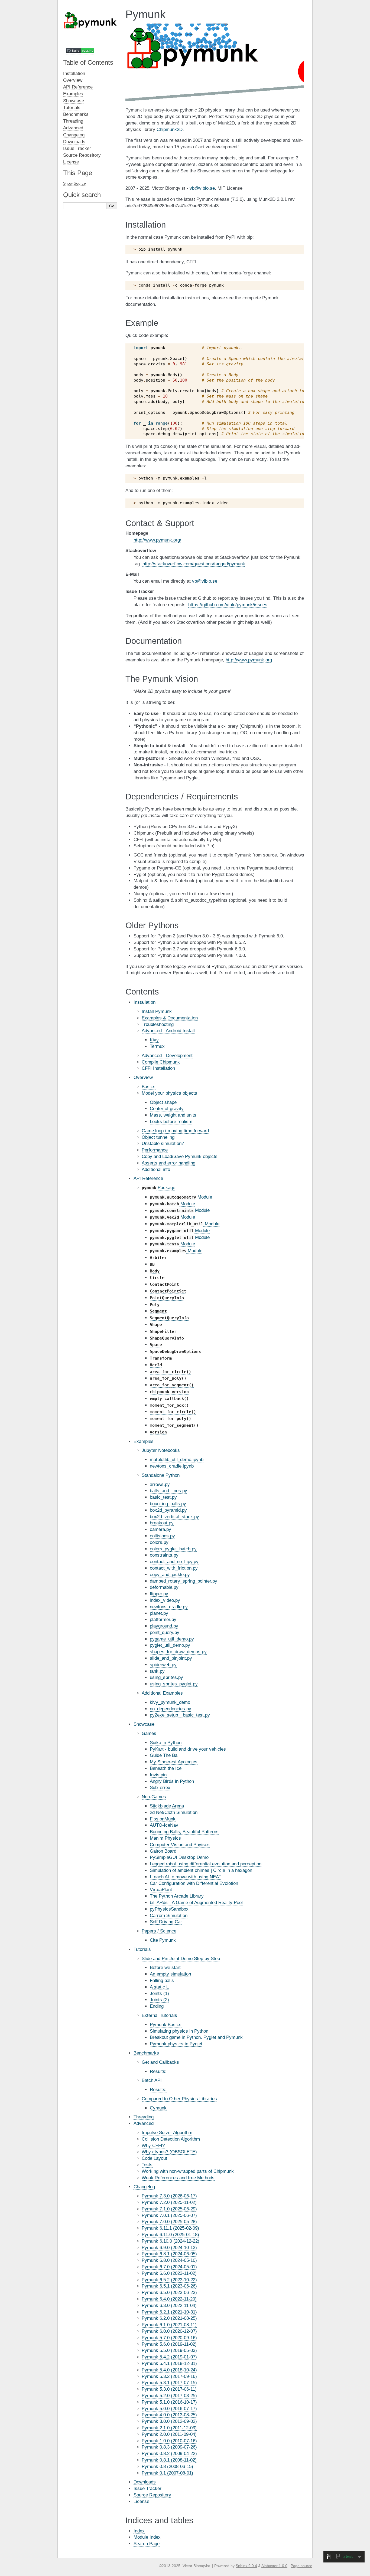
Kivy (154, 1040)
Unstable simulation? (163, 1143)
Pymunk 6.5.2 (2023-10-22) (169, 2280)
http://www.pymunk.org (249, 660)
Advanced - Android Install (168, 1031)
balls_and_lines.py (168, 1491)
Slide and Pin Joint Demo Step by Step (181, 1959)
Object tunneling (158, 1137)
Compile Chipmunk (161, 1062)
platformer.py (163, 1620)
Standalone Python (161, 1475)
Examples (144, 1441)
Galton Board (163, 1851)
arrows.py (160, 1484)
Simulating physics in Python (179, 2031)
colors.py (159, 1542)
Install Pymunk (157, 1011)
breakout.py (162, 1523)
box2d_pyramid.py (168, 1510)
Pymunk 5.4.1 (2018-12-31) (169, 2363)
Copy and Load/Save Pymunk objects (180, 1156)
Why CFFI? (153, 2146)
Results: (158, 2071)
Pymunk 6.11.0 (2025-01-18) (170, 2235)
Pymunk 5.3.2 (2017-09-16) (169, 2376)
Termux (157, 1046)
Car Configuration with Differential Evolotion (194, 1883)
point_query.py (165, 1632)
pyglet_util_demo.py (170, 1645)
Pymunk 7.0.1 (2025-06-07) (169, 2215)
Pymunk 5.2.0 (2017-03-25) (169, 2396)
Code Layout (154, 2158)
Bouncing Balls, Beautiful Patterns (184, 1832)
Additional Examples (162, 1693)
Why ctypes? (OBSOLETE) (169, 2152)
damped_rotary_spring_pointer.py (184, 1581)
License (141, 2501)
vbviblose (202, 188)
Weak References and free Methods (178, 2178)
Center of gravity (167, 1109)
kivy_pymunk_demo (170, 1702)
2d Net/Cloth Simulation (174, 1812)
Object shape (163, 1102)
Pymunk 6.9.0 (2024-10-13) (169, 2248)
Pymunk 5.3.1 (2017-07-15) (169, 2383)
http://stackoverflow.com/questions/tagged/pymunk (194, 564)
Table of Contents (88, 62)
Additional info (156, 1169)
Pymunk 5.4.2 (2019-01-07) (169, 2357)
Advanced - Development (167, 1056)
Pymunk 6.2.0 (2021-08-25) (169, 2318)
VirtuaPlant (161, 1890)
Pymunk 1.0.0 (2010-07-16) (169, 2441)
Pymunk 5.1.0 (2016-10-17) (169, 2402)
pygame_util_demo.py (172, 1639)
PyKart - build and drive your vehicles (188, 1749)
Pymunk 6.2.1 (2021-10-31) (169, 2312)
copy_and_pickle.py (170, 1575)
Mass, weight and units (173, 1115)
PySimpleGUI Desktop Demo (179, 1857)
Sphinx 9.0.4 (246, 2566)
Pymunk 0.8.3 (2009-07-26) (169, 2447)
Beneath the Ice (166, 1768)
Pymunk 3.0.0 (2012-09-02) (169, 2421)
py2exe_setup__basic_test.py (180, 1715)
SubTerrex (160, 1788)
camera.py (160, 1529)
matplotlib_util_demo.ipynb (177, 1460)
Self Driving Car (166, 1922)
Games (149, 1733)
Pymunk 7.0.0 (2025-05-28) (169, 2222)
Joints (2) (159, 2000)
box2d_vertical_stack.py (174, 1517)
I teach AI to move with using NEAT (186, 1877)
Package (158, 1188)
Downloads (145, 2482)
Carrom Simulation (169, 1916)
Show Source (74, 183)
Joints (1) (159, 1993)
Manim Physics (165, 1838)
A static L (159, 1987)
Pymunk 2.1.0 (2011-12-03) (169, 2428)
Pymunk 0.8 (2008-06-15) (167, 2467)
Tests (147, 2165)
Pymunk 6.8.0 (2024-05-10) (169, 2260)
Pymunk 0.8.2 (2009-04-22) (169, 2454)
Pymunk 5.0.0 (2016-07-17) (169, 2409)
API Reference (148, 1178)
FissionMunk (163, 1819)
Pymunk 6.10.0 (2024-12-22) (171, 2241)
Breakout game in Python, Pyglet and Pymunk (196, 2037)
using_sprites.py (166, 1677)
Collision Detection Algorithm (171, 2139)
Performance (155, 1150)
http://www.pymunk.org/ (157, 540)
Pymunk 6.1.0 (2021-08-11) (169, 2325)
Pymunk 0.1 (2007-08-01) (167, 2473)
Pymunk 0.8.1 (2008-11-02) (169, 2460)
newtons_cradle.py (169, 1607)
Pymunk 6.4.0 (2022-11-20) (169, 2299)
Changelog (144, 2187)
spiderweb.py (163, 1665)
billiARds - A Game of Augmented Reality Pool (196, 1903)
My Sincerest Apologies (174, 1762)
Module (181, 1197)
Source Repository (152, 2495)
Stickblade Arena (167, 1806)
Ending (157, 2006)
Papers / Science (159, 1931)
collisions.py (162, 1536)
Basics (149, 1087)
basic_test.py (163, 1497)
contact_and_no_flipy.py (174, 1562)
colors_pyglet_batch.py (173, 1549)
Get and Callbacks (160, 2062)
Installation (145, 1002)
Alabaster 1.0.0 (274, 2566)
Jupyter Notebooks (161, 1450)
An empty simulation (170, 1974)
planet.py (159, 1613)
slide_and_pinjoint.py (171, 1658)
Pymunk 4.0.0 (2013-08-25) (169, 2415)
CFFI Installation (158, 1068)
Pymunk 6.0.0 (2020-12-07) (169, 2331)
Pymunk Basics (166, 2025)
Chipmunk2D (170, 129)
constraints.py (164, 1555)
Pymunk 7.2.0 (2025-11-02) (169, 2202)
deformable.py (164, 1587)
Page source (301, 2566)
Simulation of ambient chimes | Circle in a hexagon (201, 1870)
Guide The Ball (165, 1755)
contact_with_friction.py (174, 1568)
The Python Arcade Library (177, 1896)
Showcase (144, 1724)
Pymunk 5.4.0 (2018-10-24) (169, 2370)
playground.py (164, 1626)
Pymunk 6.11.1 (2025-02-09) (170, 2228)
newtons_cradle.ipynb (172, 1466)
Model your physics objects (169, 1093)
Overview (143, 1077)
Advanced (144, 2123)
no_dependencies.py (171, 1709)
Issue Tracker (147, 2488)
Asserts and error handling (168, 1163)
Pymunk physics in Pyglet (176, 2044)
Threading (144, 2117)
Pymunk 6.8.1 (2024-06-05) (169, 2254)
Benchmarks (146, 2053)
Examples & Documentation (170, 1018)
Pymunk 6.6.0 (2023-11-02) (169, 2273)
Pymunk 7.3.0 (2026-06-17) (169, 2196)
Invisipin (158, 1775)
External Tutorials (159, 2015)
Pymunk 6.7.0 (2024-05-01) (169, 2267)
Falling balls (162, 1981)
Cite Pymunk (163, 1940)
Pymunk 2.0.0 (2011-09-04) (169, 2434)
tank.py (157, 1671)
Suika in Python (166, 1743)
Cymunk (158, 2108)
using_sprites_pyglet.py (174, 1684)
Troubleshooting (158, 1024)
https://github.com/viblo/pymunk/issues (228, 605)
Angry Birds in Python (172, 1781)
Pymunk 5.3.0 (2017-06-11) (169, 2389)
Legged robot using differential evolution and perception (206, 1864)
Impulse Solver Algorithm (167, 2133)
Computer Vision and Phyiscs (180, 1845)
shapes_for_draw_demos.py (178, 1652)
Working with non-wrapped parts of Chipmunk (188, 2171)
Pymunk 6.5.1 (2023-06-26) (169, 2286)
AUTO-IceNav (164, 1825)
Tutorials (142, 1949)
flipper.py (159, 1594)
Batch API (152, 2080)
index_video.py (165, 1600)
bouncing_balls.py (168, 1504)
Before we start (165, 1968)
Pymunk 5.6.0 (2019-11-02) (169, 2344)
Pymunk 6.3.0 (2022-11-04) (169, 2306)
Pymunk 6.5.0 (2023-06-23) (169, 2293)
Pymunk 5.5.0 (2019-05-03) (169, 2350)
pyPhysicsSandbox (169, 1909)
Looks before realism (171, 1122)
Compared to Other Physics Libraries (179, 2099)
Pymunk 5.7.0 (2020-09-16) (169, 2338)
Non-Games (154, 1797)
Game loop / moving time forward (175, 1131)
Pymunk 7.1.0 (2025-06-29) (169, 2209)
